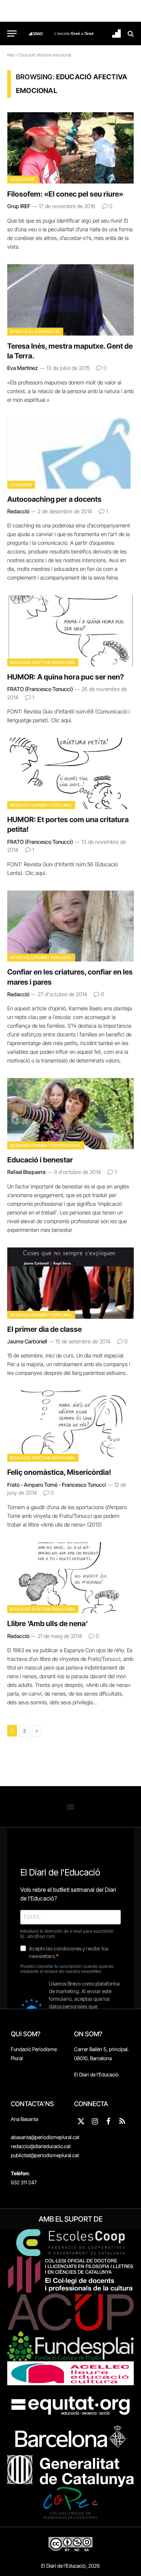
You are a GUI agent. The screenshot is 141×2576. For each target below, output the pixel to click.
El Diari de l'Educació (96, 2074)
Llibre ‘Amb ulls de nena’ (48, 1624)
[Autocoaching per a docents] (70, 453)
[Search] (130, 33)
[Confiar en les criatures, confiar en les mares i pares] (70, 926)
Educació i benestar (40, 1160)
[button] (71, 1807)
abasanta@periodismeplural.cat (45, 2137)
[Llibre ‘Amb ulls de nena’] (70, 1578)
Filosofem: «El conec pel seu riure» (65, 194)
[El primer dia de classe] (70, 1283)
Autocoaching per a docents (54, 499)
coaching (21, 485)
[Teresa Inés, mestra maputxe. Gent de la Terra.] (70, 300)
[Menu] (12, 33)
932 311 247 (24, 2182)
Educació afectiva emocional (43, 662)
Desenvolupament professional (46, 1145)
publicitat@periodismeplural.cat (45, 2155)
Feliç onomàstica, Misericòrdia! (59, 1472)
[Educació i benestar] (70, 1114)
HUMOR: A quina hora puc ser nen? (66, 677)
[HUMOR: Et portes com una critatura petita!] (70, 773)
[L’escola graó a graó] (74, 33)
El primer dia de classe (44, 1329)
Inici (11, 55)
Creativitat (23, 180)
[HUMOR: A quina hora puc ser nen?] (70, 631)
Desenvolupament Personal (41, 805)
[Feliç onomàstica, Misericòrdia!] (70, 1426)
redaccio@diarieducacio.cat (41, 2146)
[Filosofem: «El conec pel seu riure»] (70, 148)
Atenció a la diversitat (35, 332)
